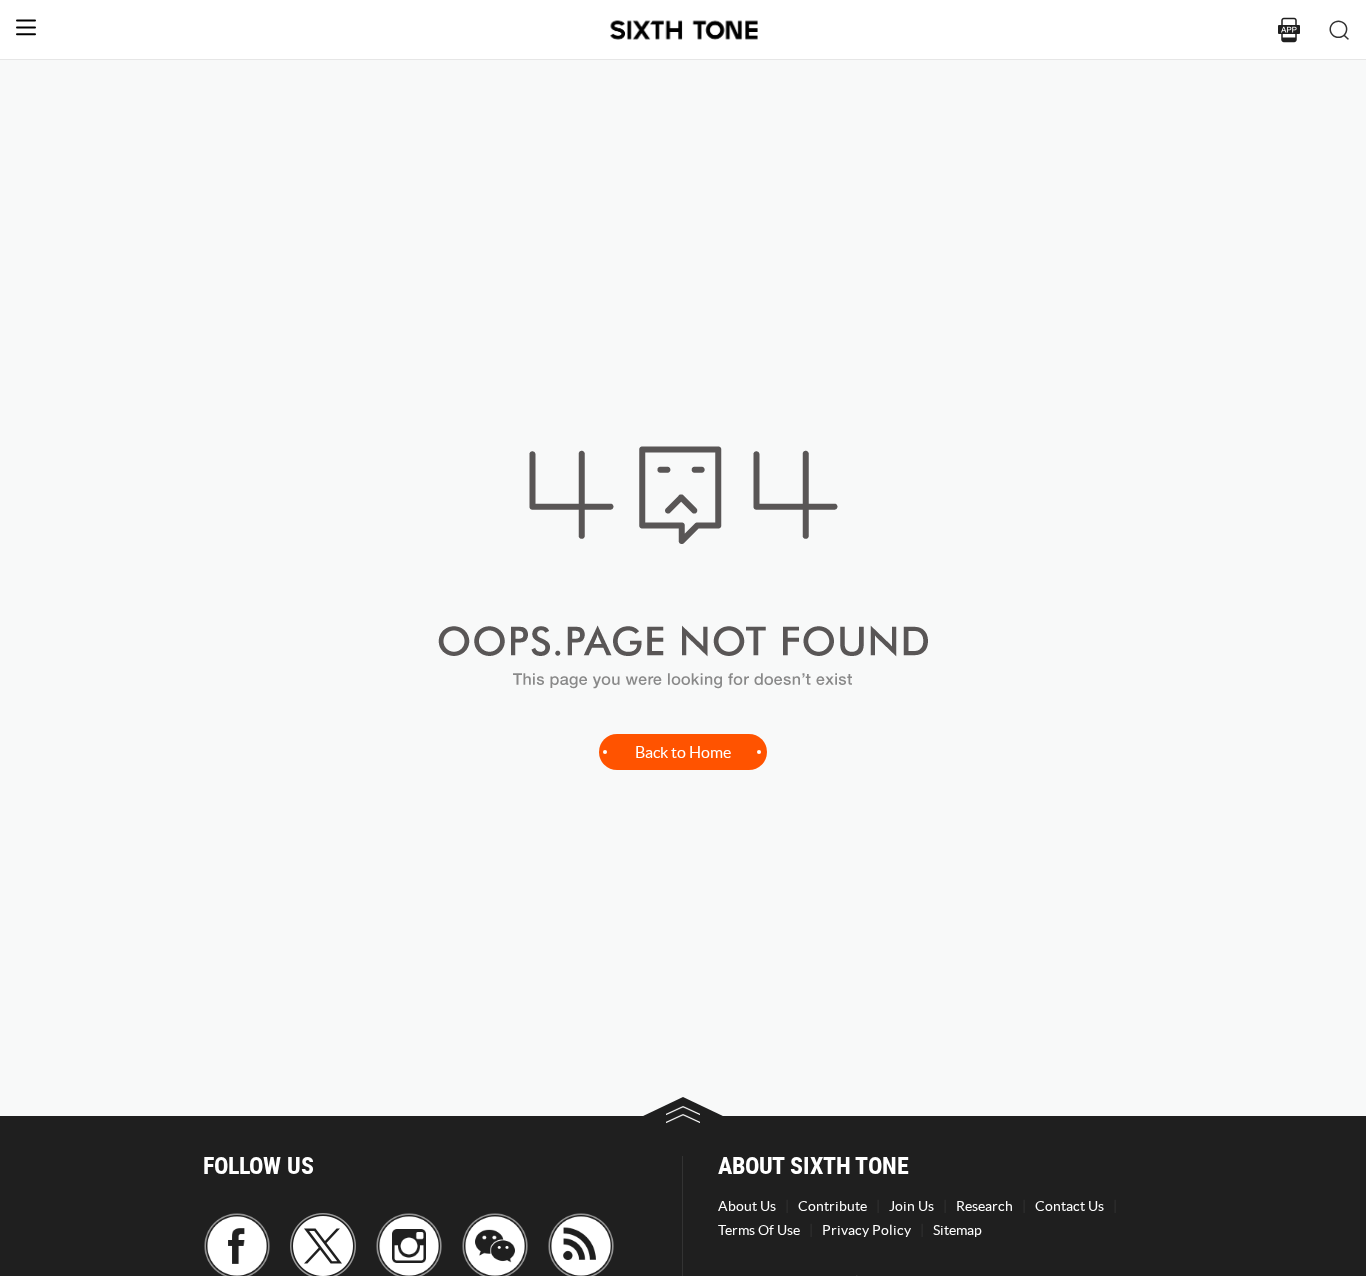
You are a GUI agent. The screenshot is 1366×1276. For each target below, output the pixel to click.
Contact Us (1069, 1206)
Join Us (911, 1206)
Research (984, 1206)
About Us (747, 1206)
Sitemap (957, 1230)
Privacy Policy (866, 1230)
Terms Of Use (759, 1230)
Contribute (832, 1206)
